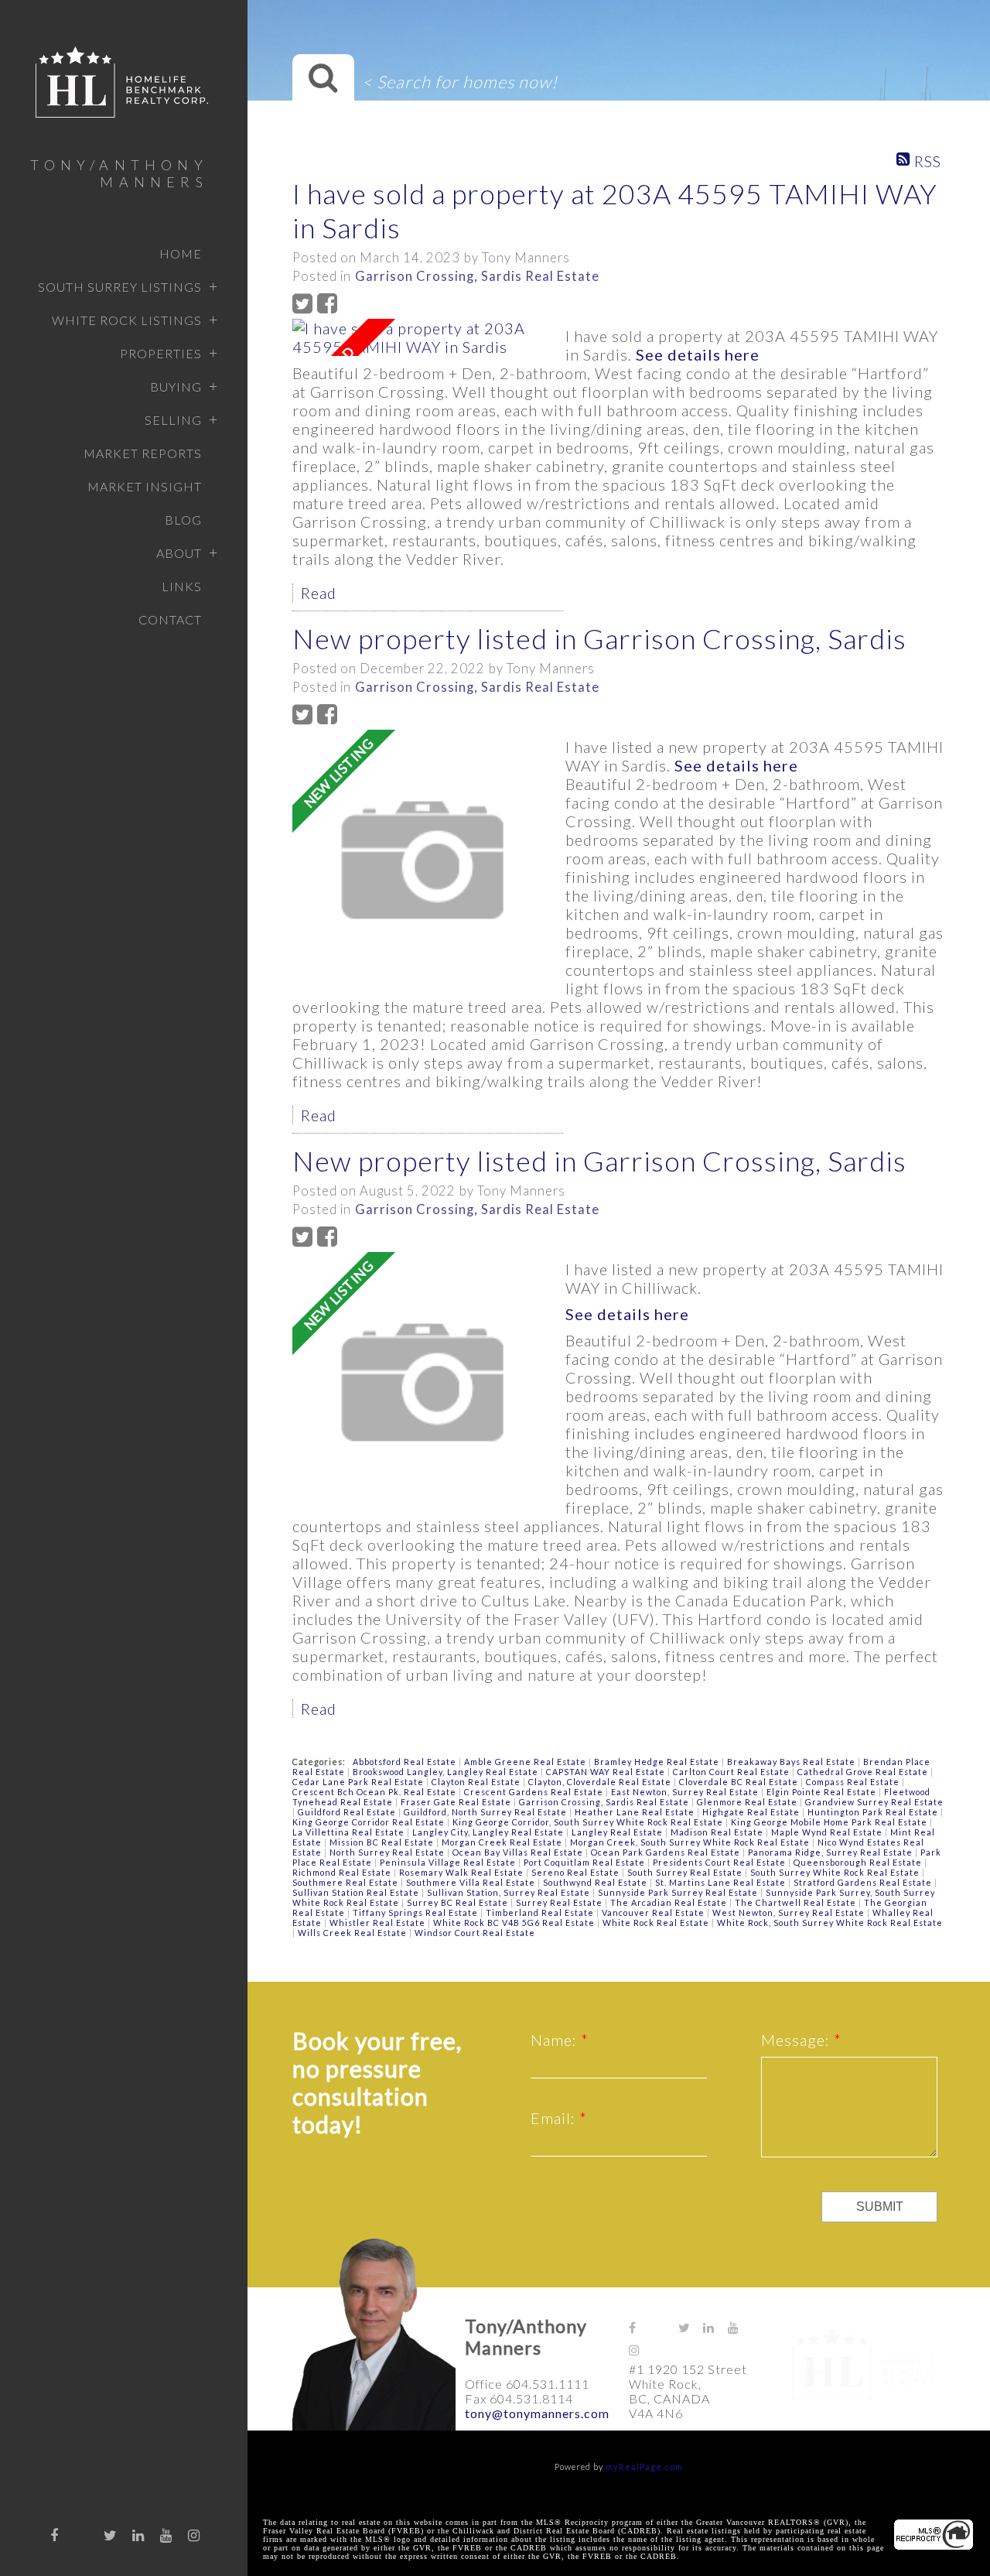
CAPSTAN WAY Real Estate (607, 1772)
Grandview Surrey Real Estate (874, 1802)
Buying (176, 387)
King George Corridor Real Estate (370, 1822)
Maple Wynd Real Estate (828, 1832)
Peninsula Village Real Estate (449, 1862)
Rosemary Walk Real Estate (463, 1872)
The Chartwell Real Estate (797, 1902)
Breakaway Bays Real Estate (792, 1762)
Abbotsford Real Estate (406, 1762)
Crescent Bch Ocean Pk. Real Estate (376, 1792)
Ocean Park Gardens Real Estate (667, 1852)
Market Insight (145, 486)
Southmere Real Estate (346, 1882)
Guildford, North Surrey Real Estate (486, 1812)
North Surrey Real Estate (388, 1852)
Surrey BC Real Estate (459, 1902)
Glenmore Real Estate (748, 1802)
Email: (555, 2118)
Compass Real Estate (854, 1782)
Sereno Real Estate (577, 1872)
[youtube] (166, 2535)
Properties (161, 353)
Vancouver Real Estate (654, 1912)
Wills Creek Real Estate (353, 1933)
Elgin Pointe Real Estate (823, 1792)
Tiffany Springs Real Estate (416, 1912)
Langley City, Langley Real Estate (489, 1832)
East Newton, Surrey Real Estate (686, 1792)
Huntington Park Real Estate (874, 1812)
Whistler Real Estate (379, 1923)
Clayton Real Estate (477, 1782)
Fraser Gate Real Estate (457, 1802)
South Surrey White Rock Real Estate (836, 1872)
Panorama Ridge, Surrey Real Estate (831, 1852)
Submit (880, 2207)
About (179, 553)
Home (181, 253)
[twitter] (111, 2535)
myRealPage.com (644, 2467)
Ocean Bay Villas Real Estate (519, 1852)
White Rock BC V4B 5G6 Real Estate (515, 1923)
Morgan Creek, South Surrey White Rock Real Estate (691, 1842)
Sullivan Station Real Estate (357, 1892)
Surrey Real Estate (560, 1902)
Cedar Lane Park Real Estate (359, 1782)
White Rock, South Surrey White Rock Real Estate (830, 1923)
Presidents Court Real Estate (720, 1862)
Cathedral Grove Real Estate (864, 1772)
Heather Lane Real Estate (636, 1812)
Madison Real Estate (718, 1832)
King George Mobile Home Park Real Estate (830, 1822)
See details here (698, 354)
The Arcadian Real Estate (670, 1902)
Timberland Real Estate (541, 1912)
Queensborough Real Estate (859, 1862)
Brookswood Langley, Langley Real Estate (447, 1772)
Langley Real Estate (618, 1832)
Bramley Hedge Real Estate (658, 1762)
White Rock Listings (127, 320)
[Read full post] (423, 337)
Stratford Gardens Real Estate (864, 1882)
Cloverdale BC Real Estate (740, 1782)
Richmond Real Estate (343, 1872)
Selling (173, 420)
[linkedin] (138, 2535)
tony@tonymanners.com (537, 2413)
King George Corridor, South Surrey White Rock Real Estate (589, 1822)
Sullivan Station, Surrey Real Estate (510, 1892)
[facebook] (55, 2535)
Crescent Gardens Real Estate (535, 1792)
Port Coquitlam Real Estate (585, 1862)
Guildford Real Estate (348, 1812)
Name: (556, 2040)
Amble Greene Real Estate (526, 1762)
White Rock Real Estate (657, 1923)
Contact (170, 619)
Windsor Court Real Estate (475, 1933)
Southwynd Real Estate (596, 1882)
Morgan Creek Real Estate (503, 1842)
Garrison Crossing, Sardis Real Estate (477, 276)
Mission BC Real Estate (383, 1842)
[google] (83, 2531)
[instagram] (194, 2535)
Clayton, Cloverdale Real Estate (601, 1782)
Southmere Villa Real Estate (472, 1882)
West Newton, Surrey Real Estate (790, 1912)
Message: (797, 2040)
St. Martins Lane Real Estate (722, 1882)
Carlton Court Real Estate (732, 1772)
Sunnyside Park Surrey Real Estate (679, 1892)
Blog (183, 520)
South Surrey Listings (120, 287)
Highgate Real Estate (752, 1812)
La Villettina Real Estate (350, 1832)
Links (182, 586)
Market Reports (143, 453)
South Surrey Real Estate (686, 1872)
